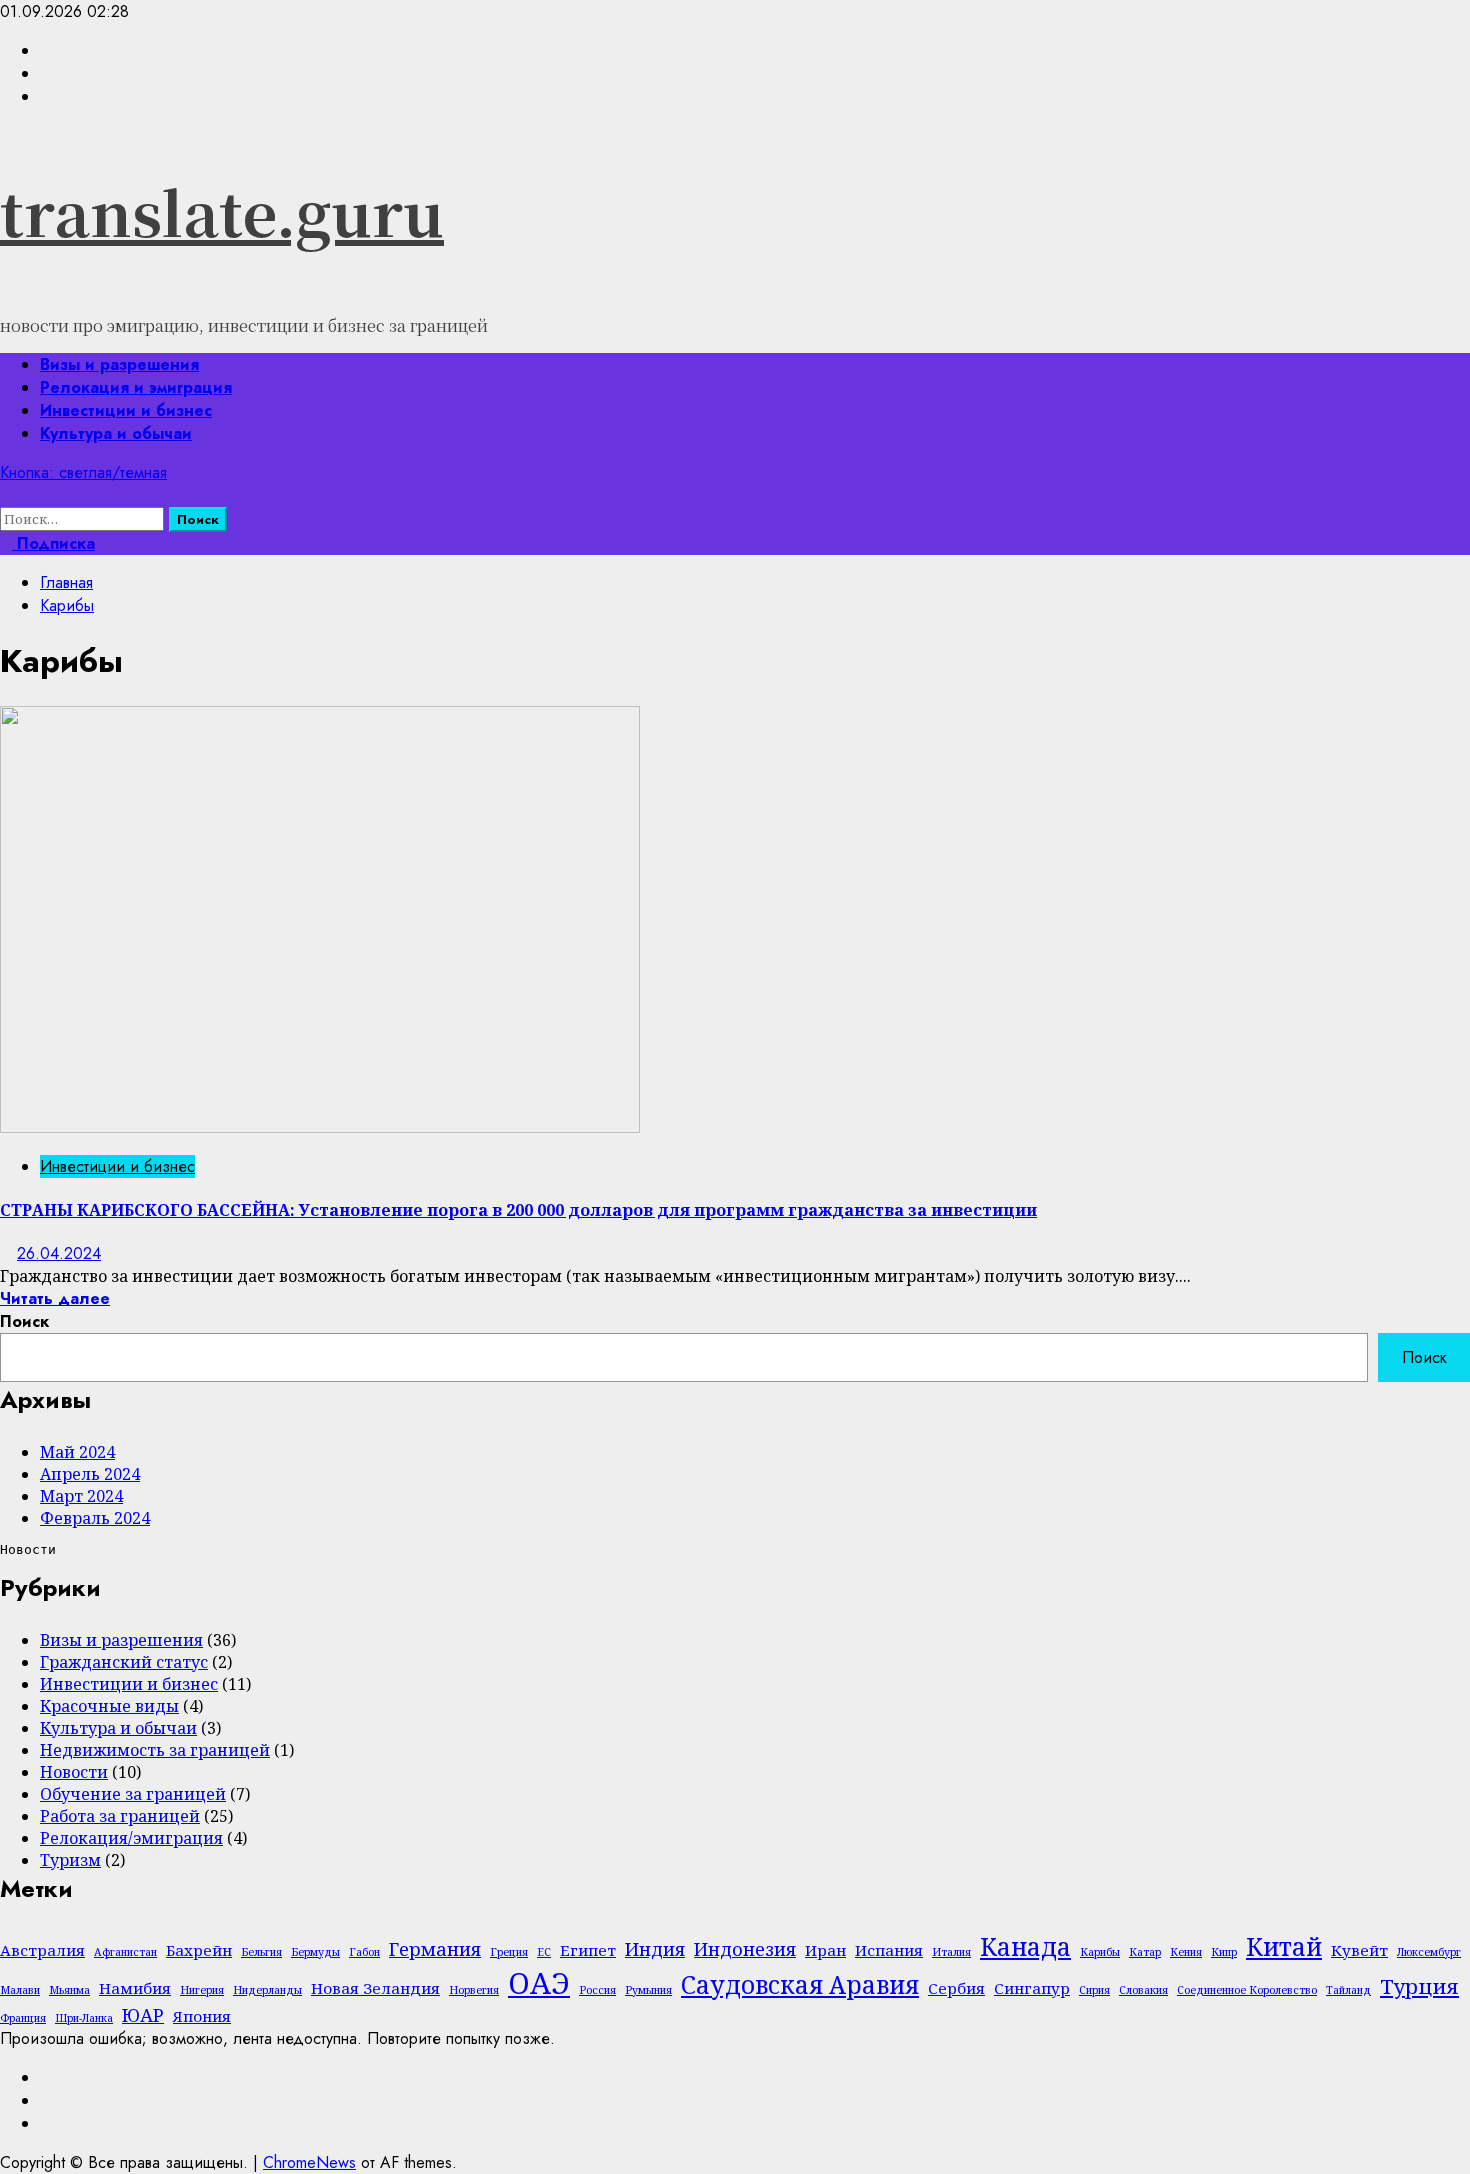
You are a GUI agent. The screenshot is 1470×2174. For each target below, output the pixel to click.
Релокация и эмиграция (136, 387)
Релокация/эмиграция (131, 1838)
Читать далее (55, 1298)
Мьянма (69, 1990)
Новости (74, 1772)
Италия (951, 1952)
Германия (435, 1949)
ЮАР (143, 2015)
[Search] (6, 495)
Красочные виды (109, 1706)
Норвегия (474, 1990)
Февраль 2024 (95, 1518)
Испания (889, 1950)
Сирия (1094, 1990)
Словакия (1143, 1990)
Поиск (24, 1321)
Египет (588, 1950)
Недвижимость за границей (155, 1750)
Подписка (53, 543)
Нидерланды (267, 1990)
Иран (825, 1950)
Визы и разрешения (119, 364)
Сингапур (1032, 1988)
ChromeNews (309, 2162)
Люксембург (1429, 1952)
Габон (364, 1952)
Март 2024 (81, 1496)
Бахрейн (199, 1950)
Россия (597, 1990)
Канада (1025, 1946)
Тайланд (1348, 1990)
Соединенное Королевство (1247, 1990)
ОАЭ (539, 1983)
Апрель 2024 (90, 1474)
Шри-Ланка (84, 2018)
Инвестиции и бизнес (126, 410)
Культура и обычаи (116, 433)
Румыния (648, 1990)
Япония (202, 2016)
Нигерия (202, 1990)
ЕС (544, 1952)
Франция (23, 2018)
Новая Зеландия (375, 1988)
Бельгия (261, 1952)
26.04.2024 (59, 1253)
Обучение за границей (133, 1794)
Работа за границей (120, 1816)
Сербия (956, 1988)
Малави (20, 1990)
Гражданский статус (124, 1662)
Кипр (1224, 1952)
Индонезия (745, 1949)
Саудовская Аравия (800, 1984)
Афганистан (125, 1952)
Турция (1419, 1986)
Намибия (135, 1988)
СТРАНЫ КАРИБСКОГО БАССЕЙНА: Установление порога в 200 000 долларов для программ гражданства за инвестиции (518, 1210)
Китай (1284, 1946)
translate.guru (222, 211)
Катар (1145, 1952)
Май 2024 (77, 1452)
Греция (509, 1952)
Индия (655, 1949)
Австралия (42, 1950)
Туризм (70, 1860)
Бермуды (315, 1952)
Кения (1186, 1952)
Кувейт (1359, 1950)
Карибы (1100, 1952)
